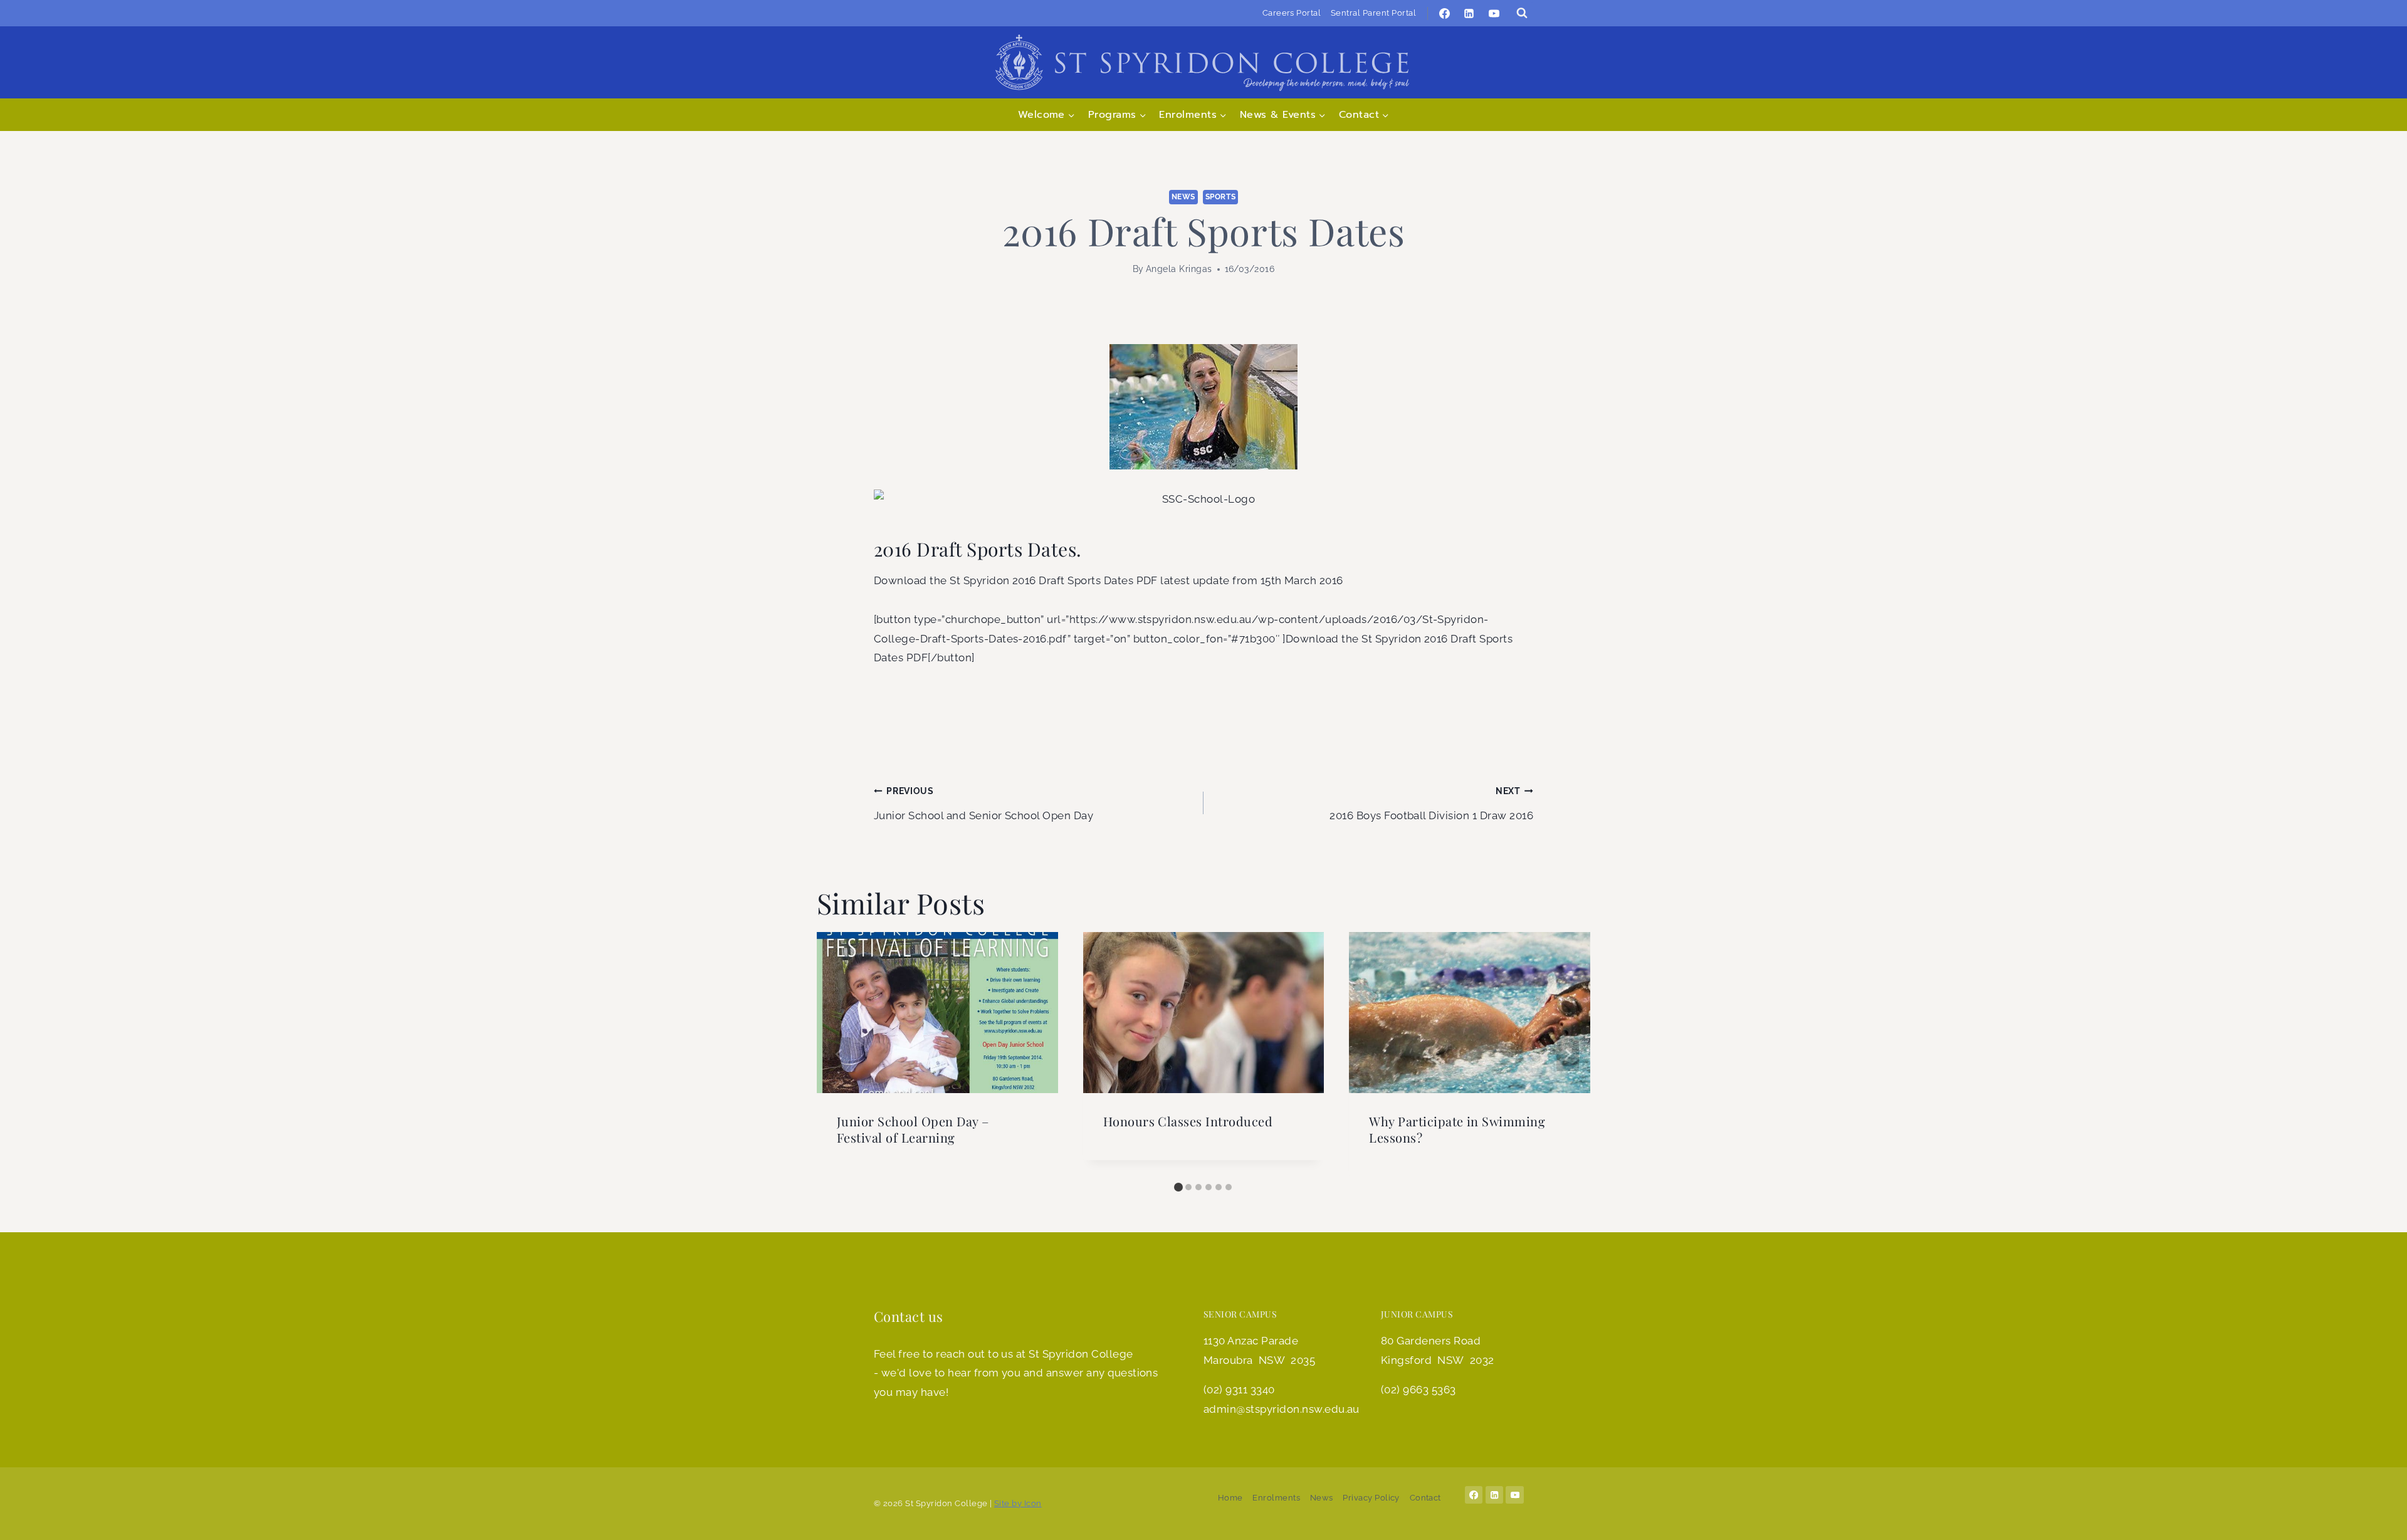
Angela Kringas (1179, 269)
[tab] (1178, 1187)
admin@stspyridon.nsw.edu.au (1282, 1409)
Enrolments (1276, 1498)
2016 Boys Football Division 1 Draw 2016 (1431, 804)
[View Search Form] (1522, 13)
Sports (1221, 197)
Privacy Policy (1371, 1498)
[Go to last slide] (839, 1054)
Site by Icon (1018, 1503)
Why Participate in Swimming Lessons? (1457, 1129)
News (1183, 197)
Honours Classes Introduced (1188, 1121)
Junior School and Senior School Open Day (983, 804)
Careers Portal (1292, 13)
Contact (1425, 1498)
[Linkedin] (1469, 13)
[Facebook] (1445, 13)
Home (1230, 1498)
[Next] (1568, 1054)
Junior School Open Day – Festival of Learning (913, 1129)
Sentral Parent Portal (1373, 13)
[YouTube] (1494, 13)
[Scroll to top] (2378, 1518)
